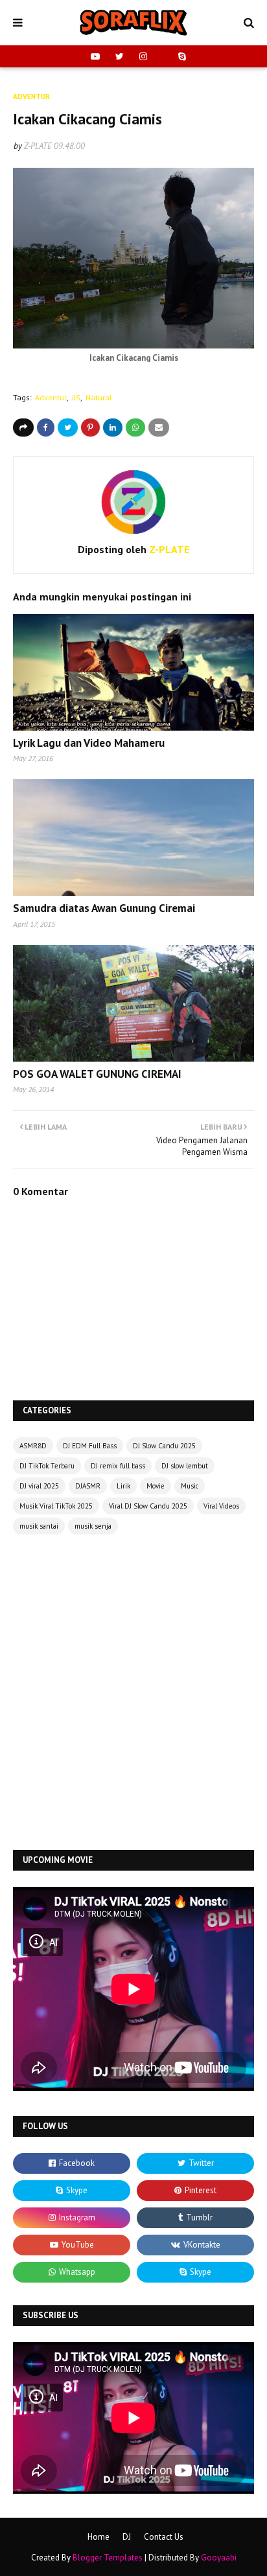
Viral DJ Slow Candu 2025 (148, 1506)
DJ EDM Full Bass (90, 1446)
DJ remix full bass (118, 1466)
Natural (99, 397)
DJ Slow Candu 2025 (164, 1446)
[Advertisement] (133, 1694)
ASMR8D (33, 1446)
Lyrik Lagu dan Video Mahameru (89, 743)
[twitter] (120, 56)
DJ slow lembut (185, 1466)
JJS (76, 397)
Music (190, 1486)
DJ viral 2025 (39, 1486)
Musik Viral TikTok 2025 (56, 1506)
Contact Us (164, 2537)
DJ (127, 2537)
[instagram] (143, 56)
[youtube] (95, 56)
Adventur (51, 397)
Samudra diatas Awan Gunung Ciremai (104, 908)
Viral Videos (221, 1506)
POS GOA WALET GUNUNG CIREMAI (97, 1074)
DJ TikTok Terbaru (47, 1466)
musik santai (39, 1526)
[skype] (180, 56)
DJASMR (88, 1486)
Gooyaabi (219, 2558)
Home (99, 2537)
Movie (156, 1486)
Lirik (123, 1486)
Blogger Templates (108, 2558)
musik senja (93, 1526)
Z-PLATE (38, 146)
